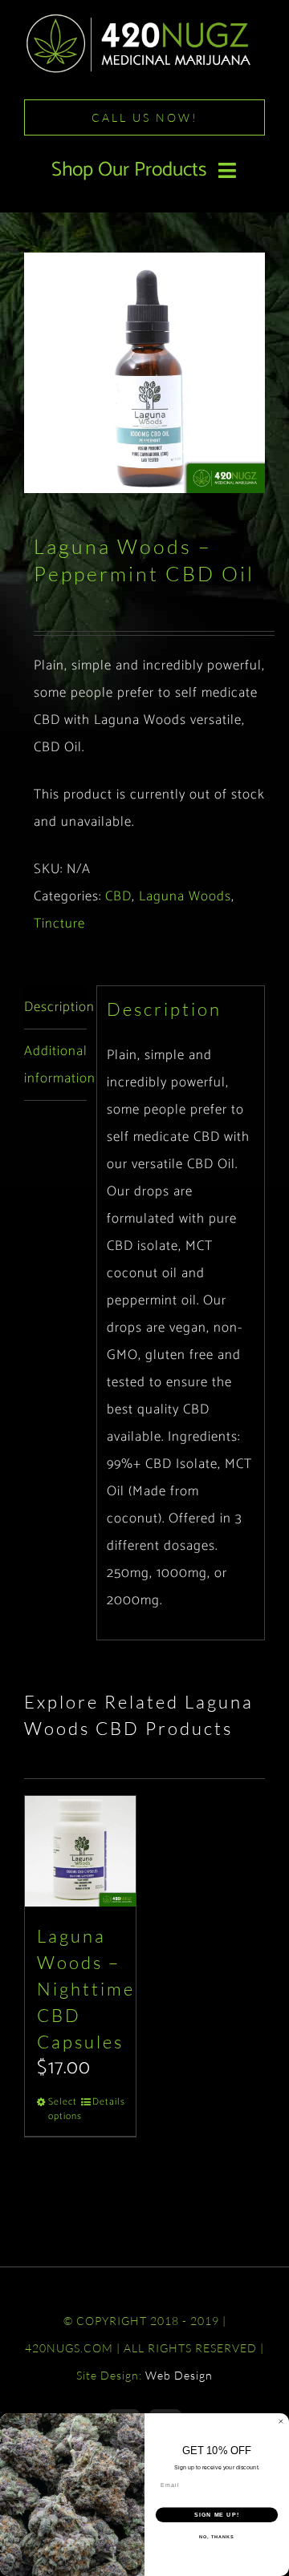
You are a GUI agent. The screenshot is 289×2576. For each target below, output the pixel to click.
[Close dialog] (281, 2422)
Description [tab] (55, 1007)
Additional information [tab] (55, 1065)
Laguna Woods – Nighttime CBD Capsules (86, 1989)
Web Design (179, 2375)
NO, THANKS (217, 2537)
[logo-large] (144, 18)
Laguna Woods (185, 896)
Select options (64, 2109)
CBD (118, 896)
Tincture (59, 924)
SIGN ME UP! (217, 2515)
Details (108, 2102)
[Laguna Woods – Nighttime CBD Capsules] (80, 1851)
